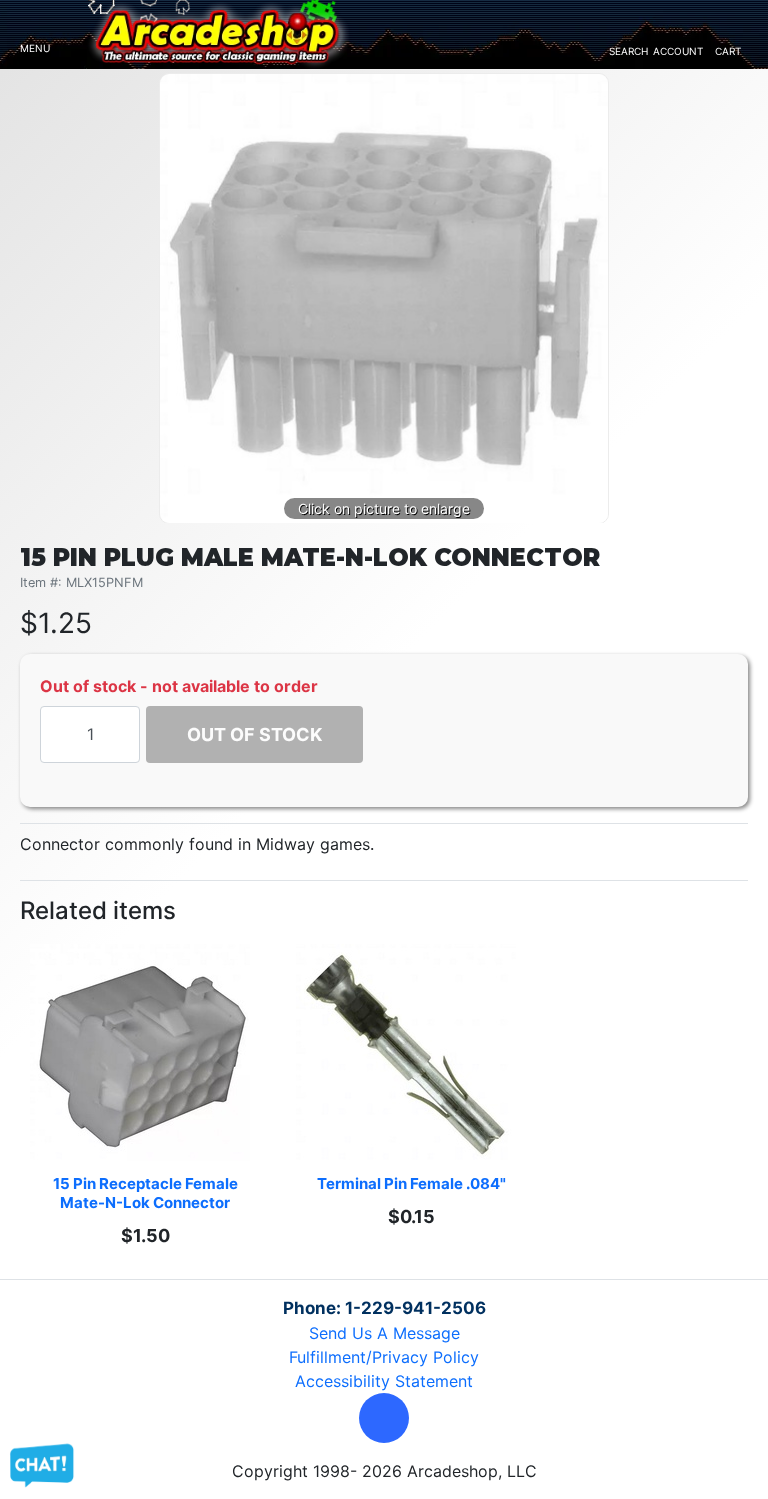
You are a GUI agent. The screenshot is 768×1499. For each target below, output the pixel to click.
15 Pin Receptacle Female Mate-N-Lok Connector (147, 1193)
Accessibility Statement (384, 1381)
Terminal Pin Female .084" (411, 1183)
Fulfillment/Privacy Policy (384, 1357)
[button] (384, 1418)
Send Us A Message (384, 1333)
